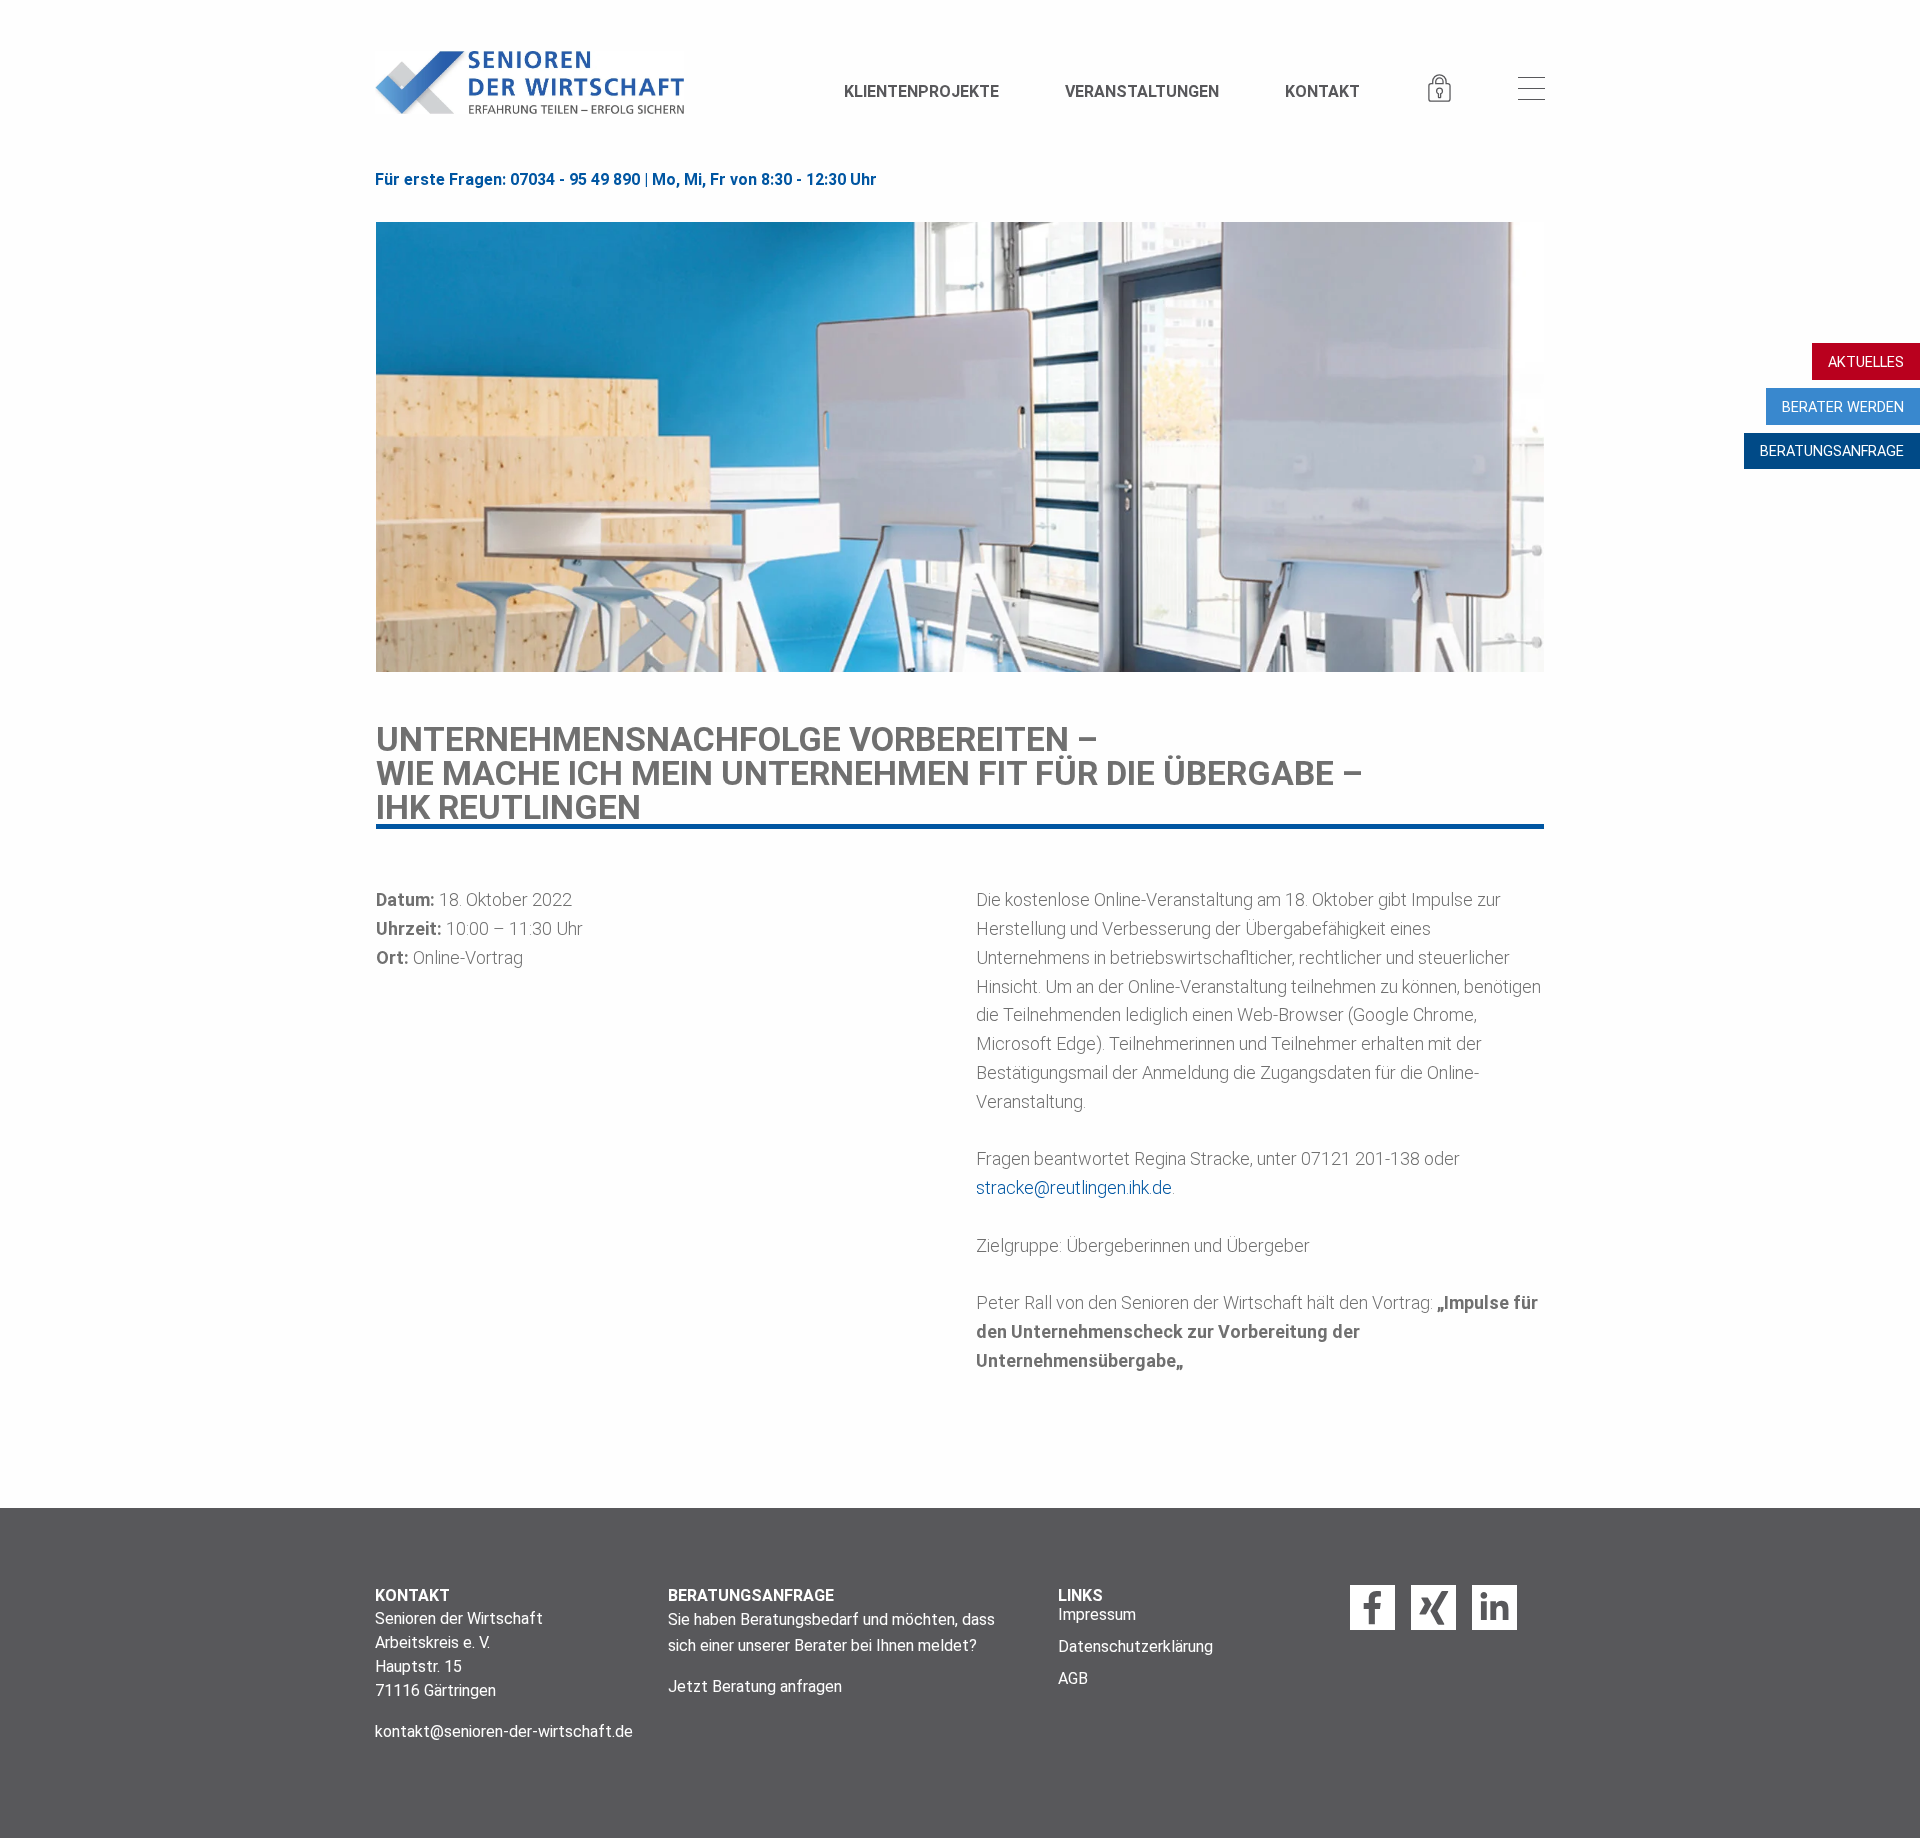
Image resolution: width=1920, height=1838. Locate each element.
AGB (1073, 1679)
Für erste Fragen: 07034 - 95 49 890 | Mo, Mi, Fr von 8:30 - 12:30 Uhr (626, 179)
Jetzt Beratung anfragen (755, 1686)
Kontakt (1322, 91)
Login (1439, 89)
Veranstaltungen (1142, 91)
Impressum (1097, 1615)
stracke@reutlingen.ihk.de (1074, 1187)
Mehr (1531, 89)
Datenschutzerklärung (1135, 1647)
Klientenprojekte (921, 91)
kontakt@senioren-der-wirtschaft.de (504, 1731)
